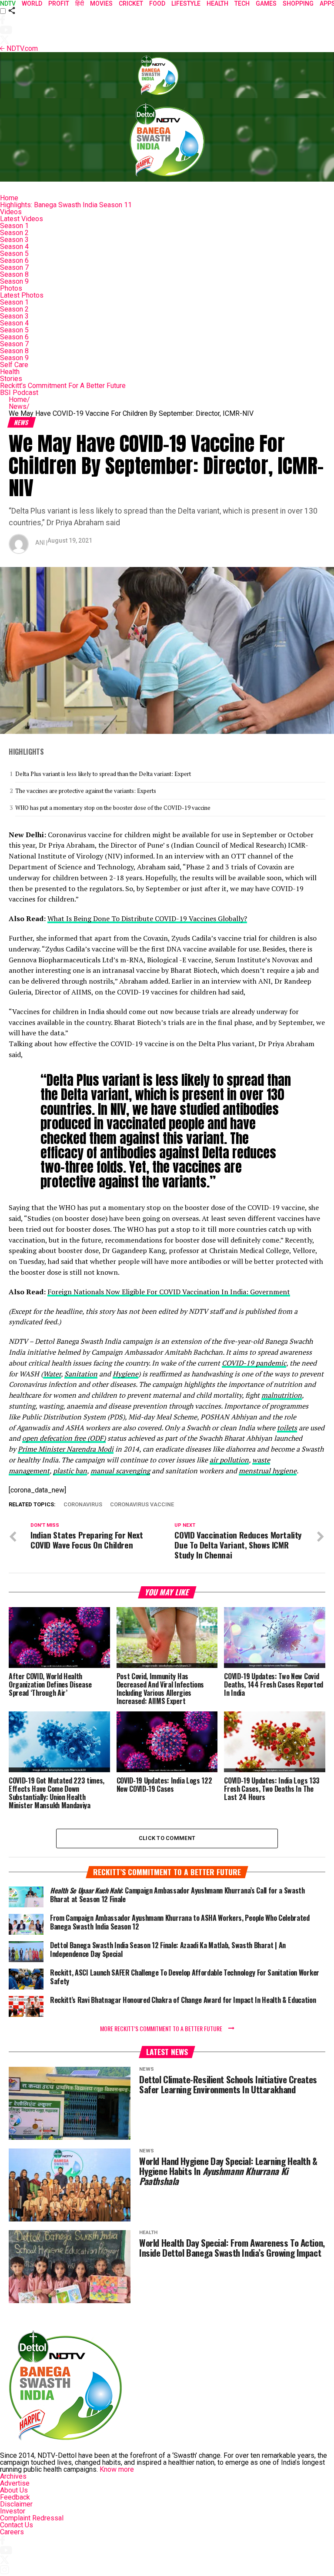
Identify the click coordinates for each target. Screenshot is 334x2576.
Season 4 (14, 247)
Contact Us (17, 2525)
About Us (14, 2490)
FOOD (157, 3)
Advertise (15, 2483)
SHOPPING (298, 3)
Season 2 (14, 233)
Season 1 (14, 226)
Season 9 (14, 281)
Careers (12, 2532)
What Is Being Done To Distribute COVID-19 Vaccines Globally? (147, 918)
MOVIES (101, 3)
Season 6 (14, 260)
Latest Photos (22, 295)
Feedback (15, 2497)
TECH (242, 3)
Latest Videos (22, 219)
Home (9, 198)
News (19, 406)
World (32, 3)
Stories (11, 379)
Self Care (14, 365)
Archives (13, 2476)
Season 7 (14, 267)
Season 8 (14, 274)
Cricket (131, 3)
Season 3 (14, 240)
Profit (59, 3)
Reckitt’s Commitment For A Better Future (63, 386)
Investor (13, 2511)
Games (266, 3)
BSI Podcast (19, 393)
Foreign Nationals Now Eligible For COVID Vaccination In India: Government (169, 1292)
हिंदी (80, 3)
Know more (117, 2469)
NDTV (8, 3)
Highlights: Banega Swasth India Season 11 (66, 205)
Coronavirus (83, 1505)
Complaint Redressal (32, 2518)
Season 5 (14, 254)
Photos (11, 288)
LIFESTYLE (186, 3)
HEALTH (217, 3)
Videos (11, 212)
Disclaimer (16, 2504)
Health (10, 372)
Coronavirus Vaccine (142, 1505)
